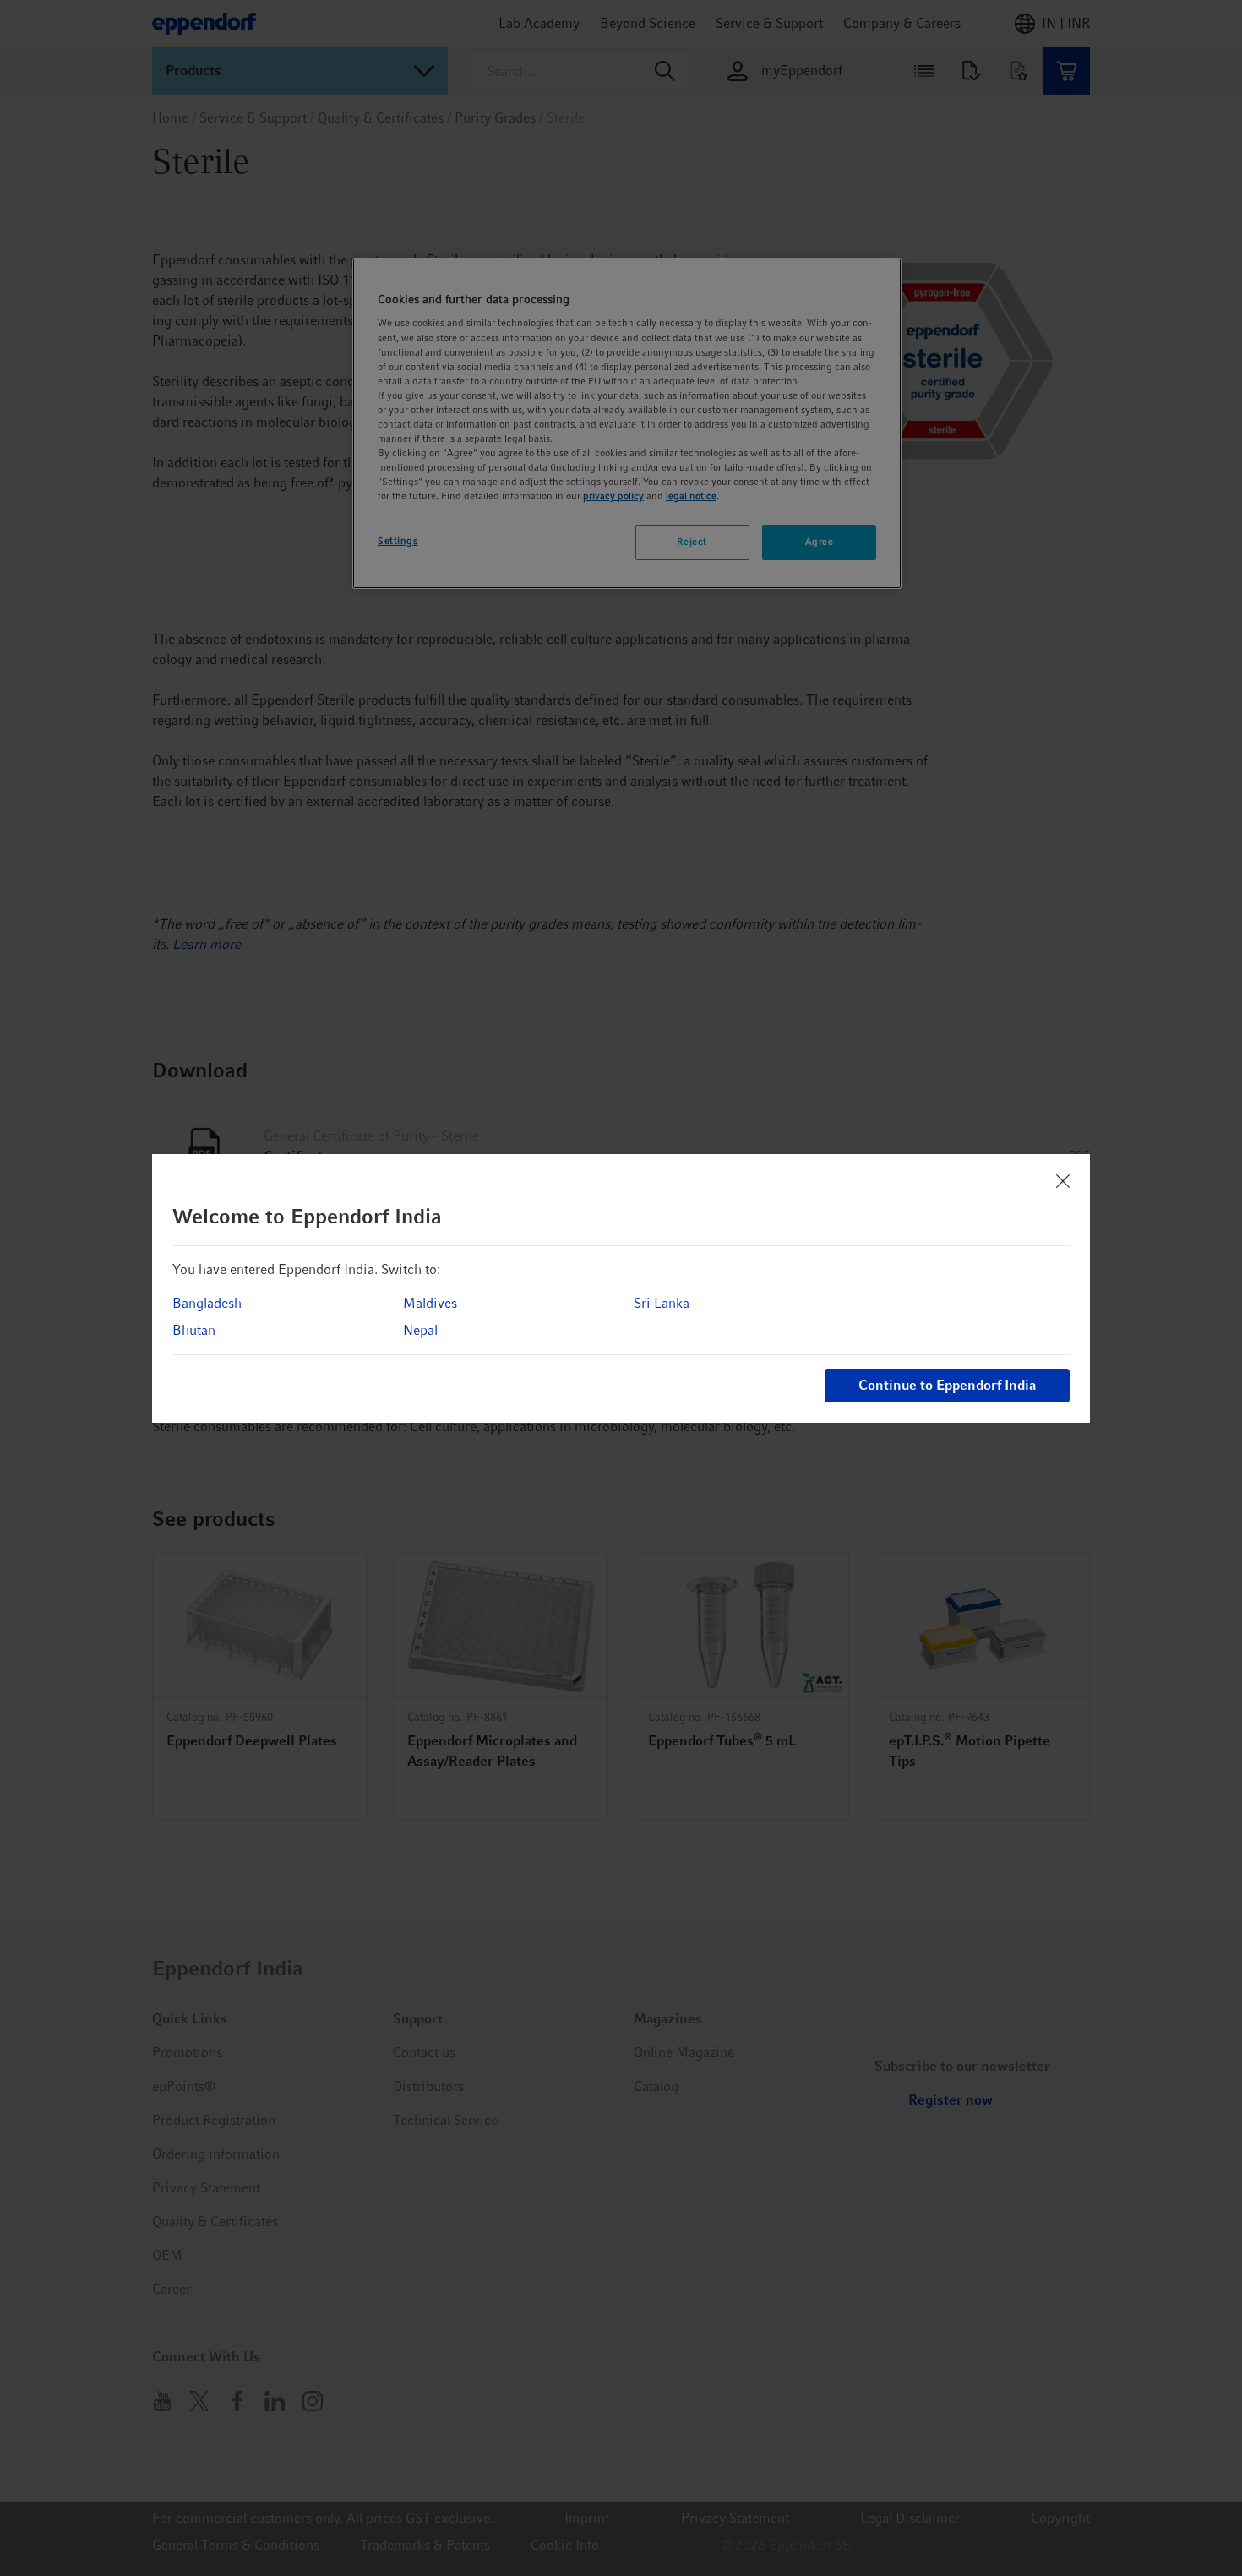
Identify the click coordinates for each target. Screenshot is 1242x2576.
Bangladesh (207, 1303)
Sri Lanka (662, 1303)
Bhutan (194, 1330)
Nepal (420, 1330)
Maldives (430, 1303)
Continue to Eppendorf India (947, 1385)
